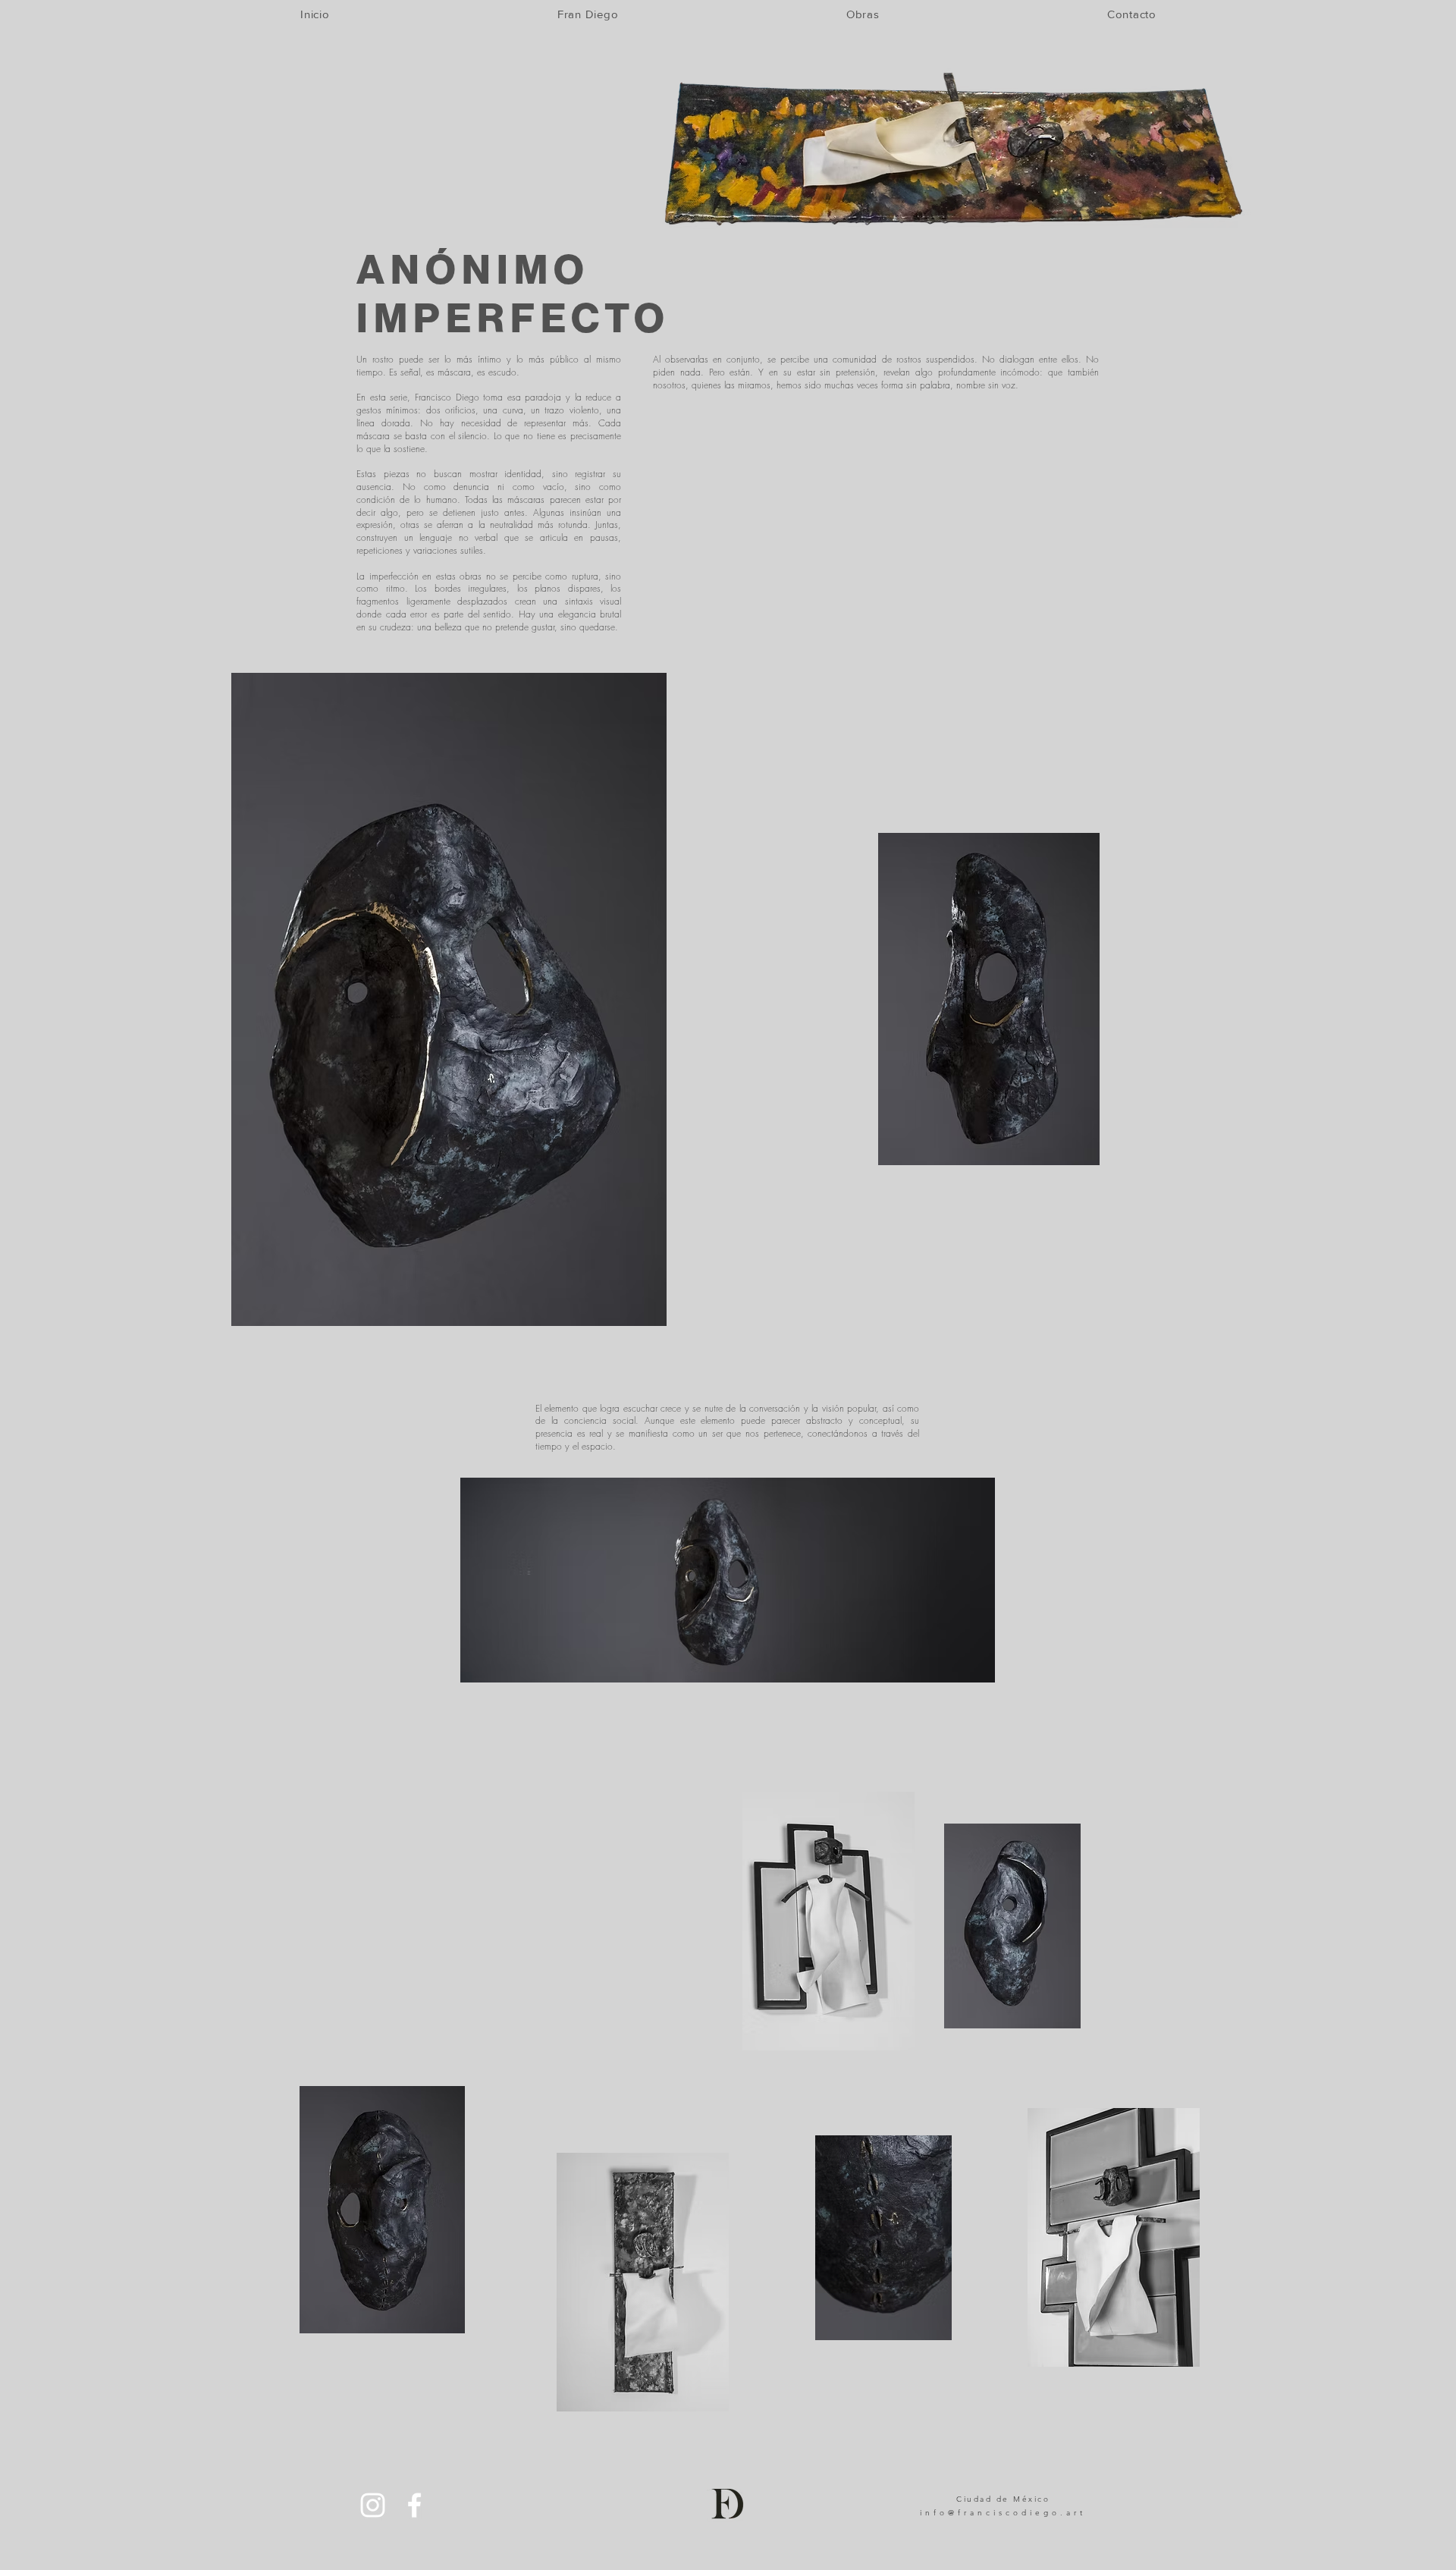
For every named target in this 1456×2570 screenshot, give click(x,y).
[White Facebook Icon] (414, 2505)
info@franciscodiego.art (1003, 2513)
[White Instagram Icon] (373, 2505)
